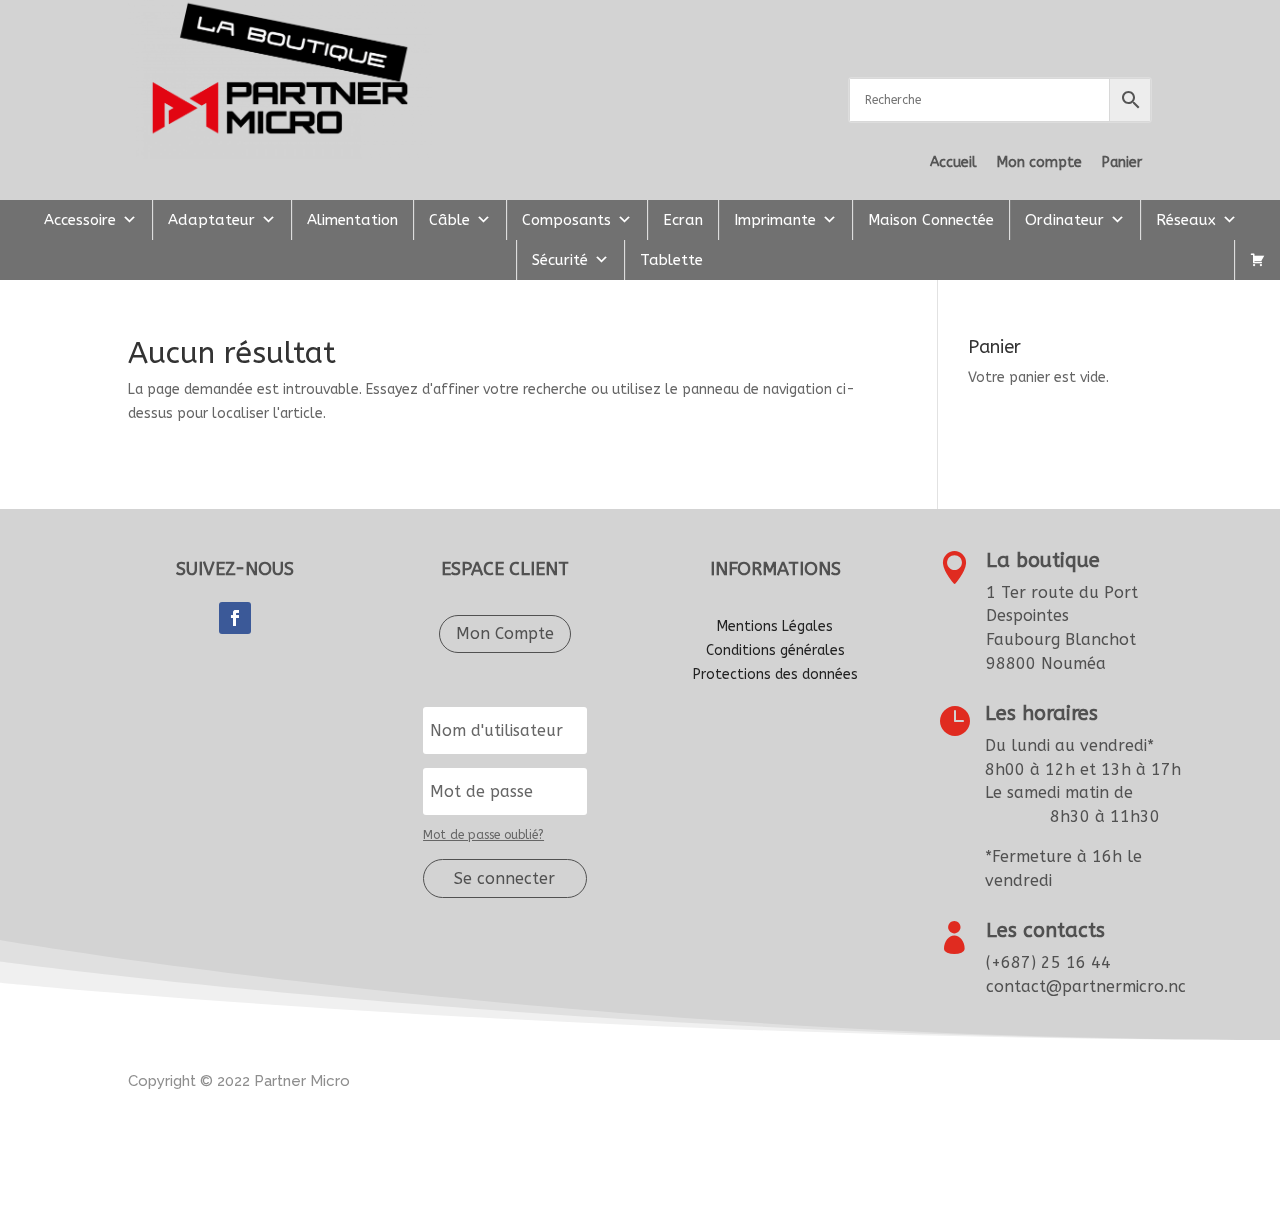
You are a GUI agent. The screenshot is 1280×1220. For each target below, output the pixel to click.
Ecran (683, 220)
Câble (449, 220)
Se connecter (504, 878)
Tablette (671, 260)
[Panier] (1257, 260)
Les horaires (1041, 713)
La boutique (1043, 560)
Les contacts (1045, 930)
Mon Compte (505, 633)
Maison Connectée (931, 220)
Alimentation (352, 220)
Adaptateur (211, 220)
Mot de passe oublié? (483, 835)
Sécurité (560, 260)
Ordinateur (1064, 220)
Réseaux (1186, 220)
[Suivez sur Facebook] (235, 618)
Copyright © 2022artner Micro (239, 1081)
